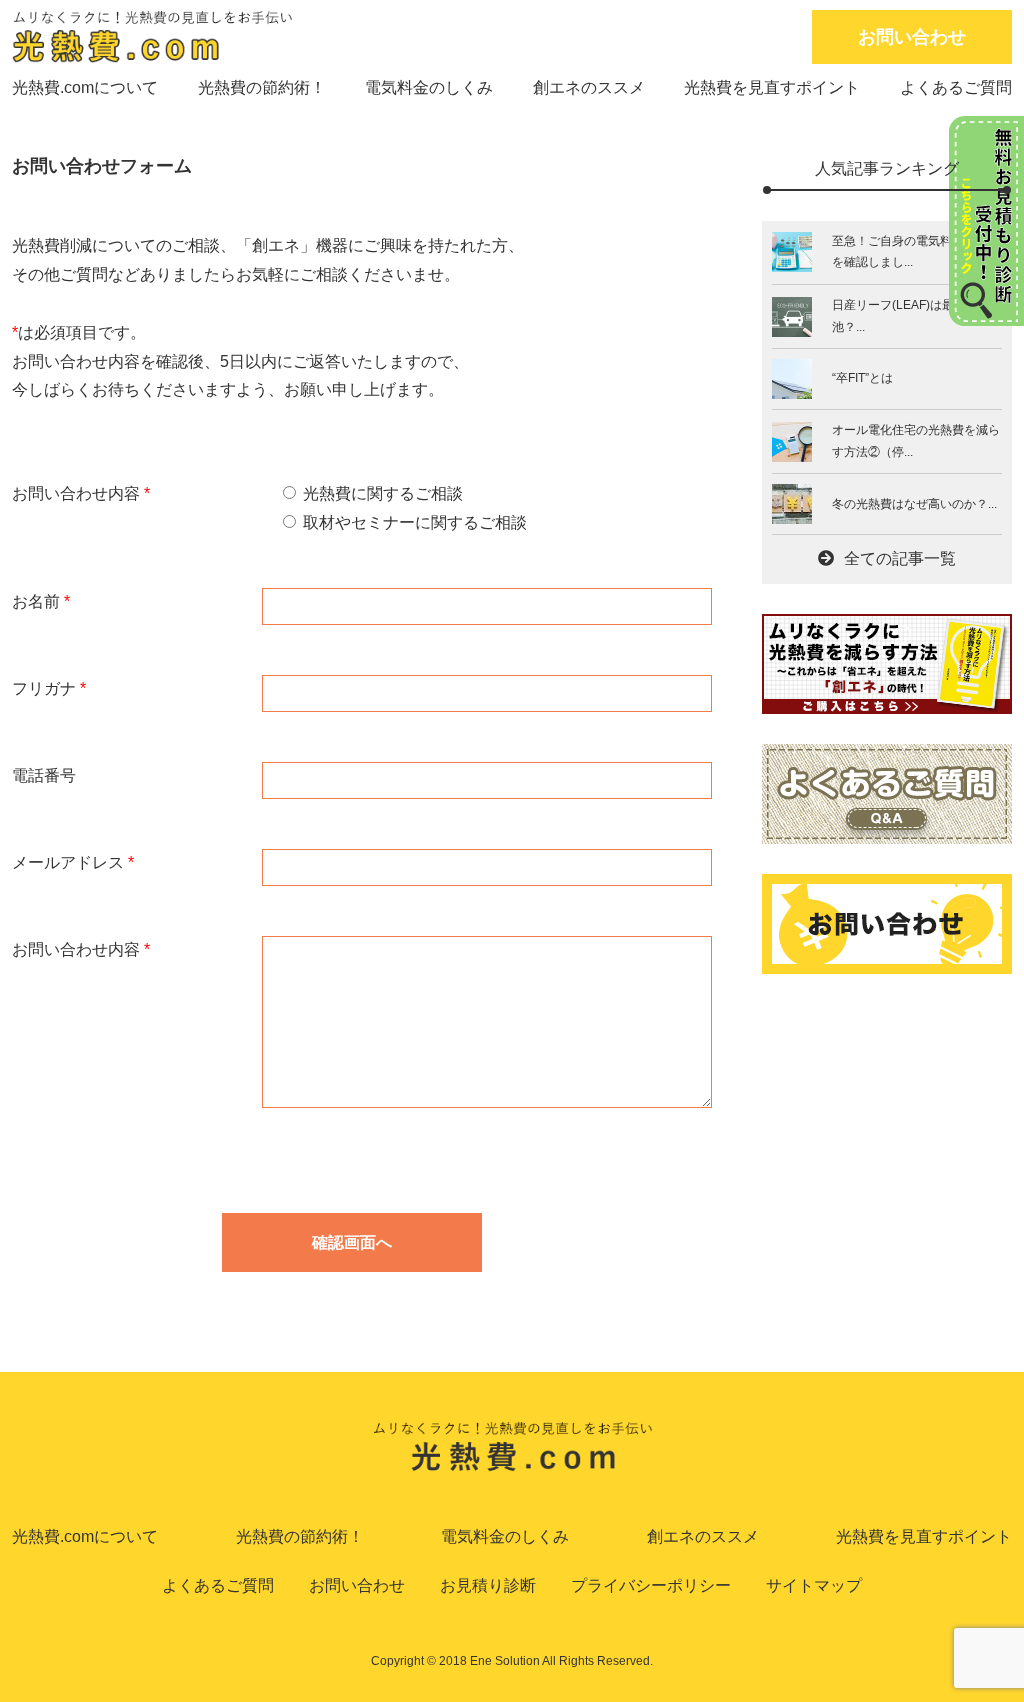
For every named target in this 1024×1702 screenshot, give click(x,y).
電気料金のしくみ (429, 87)
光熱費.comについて (85, 87)
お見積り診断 (488, 1585)
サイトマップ (814, 1585)
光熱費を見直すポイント (772, 87)
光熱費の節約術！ (262, 87)
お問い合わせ (912, 37)
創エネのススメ (589, 87)
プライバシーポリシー (651, 1585)
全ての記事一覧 (900, 558)
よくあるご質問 (956, 87)
